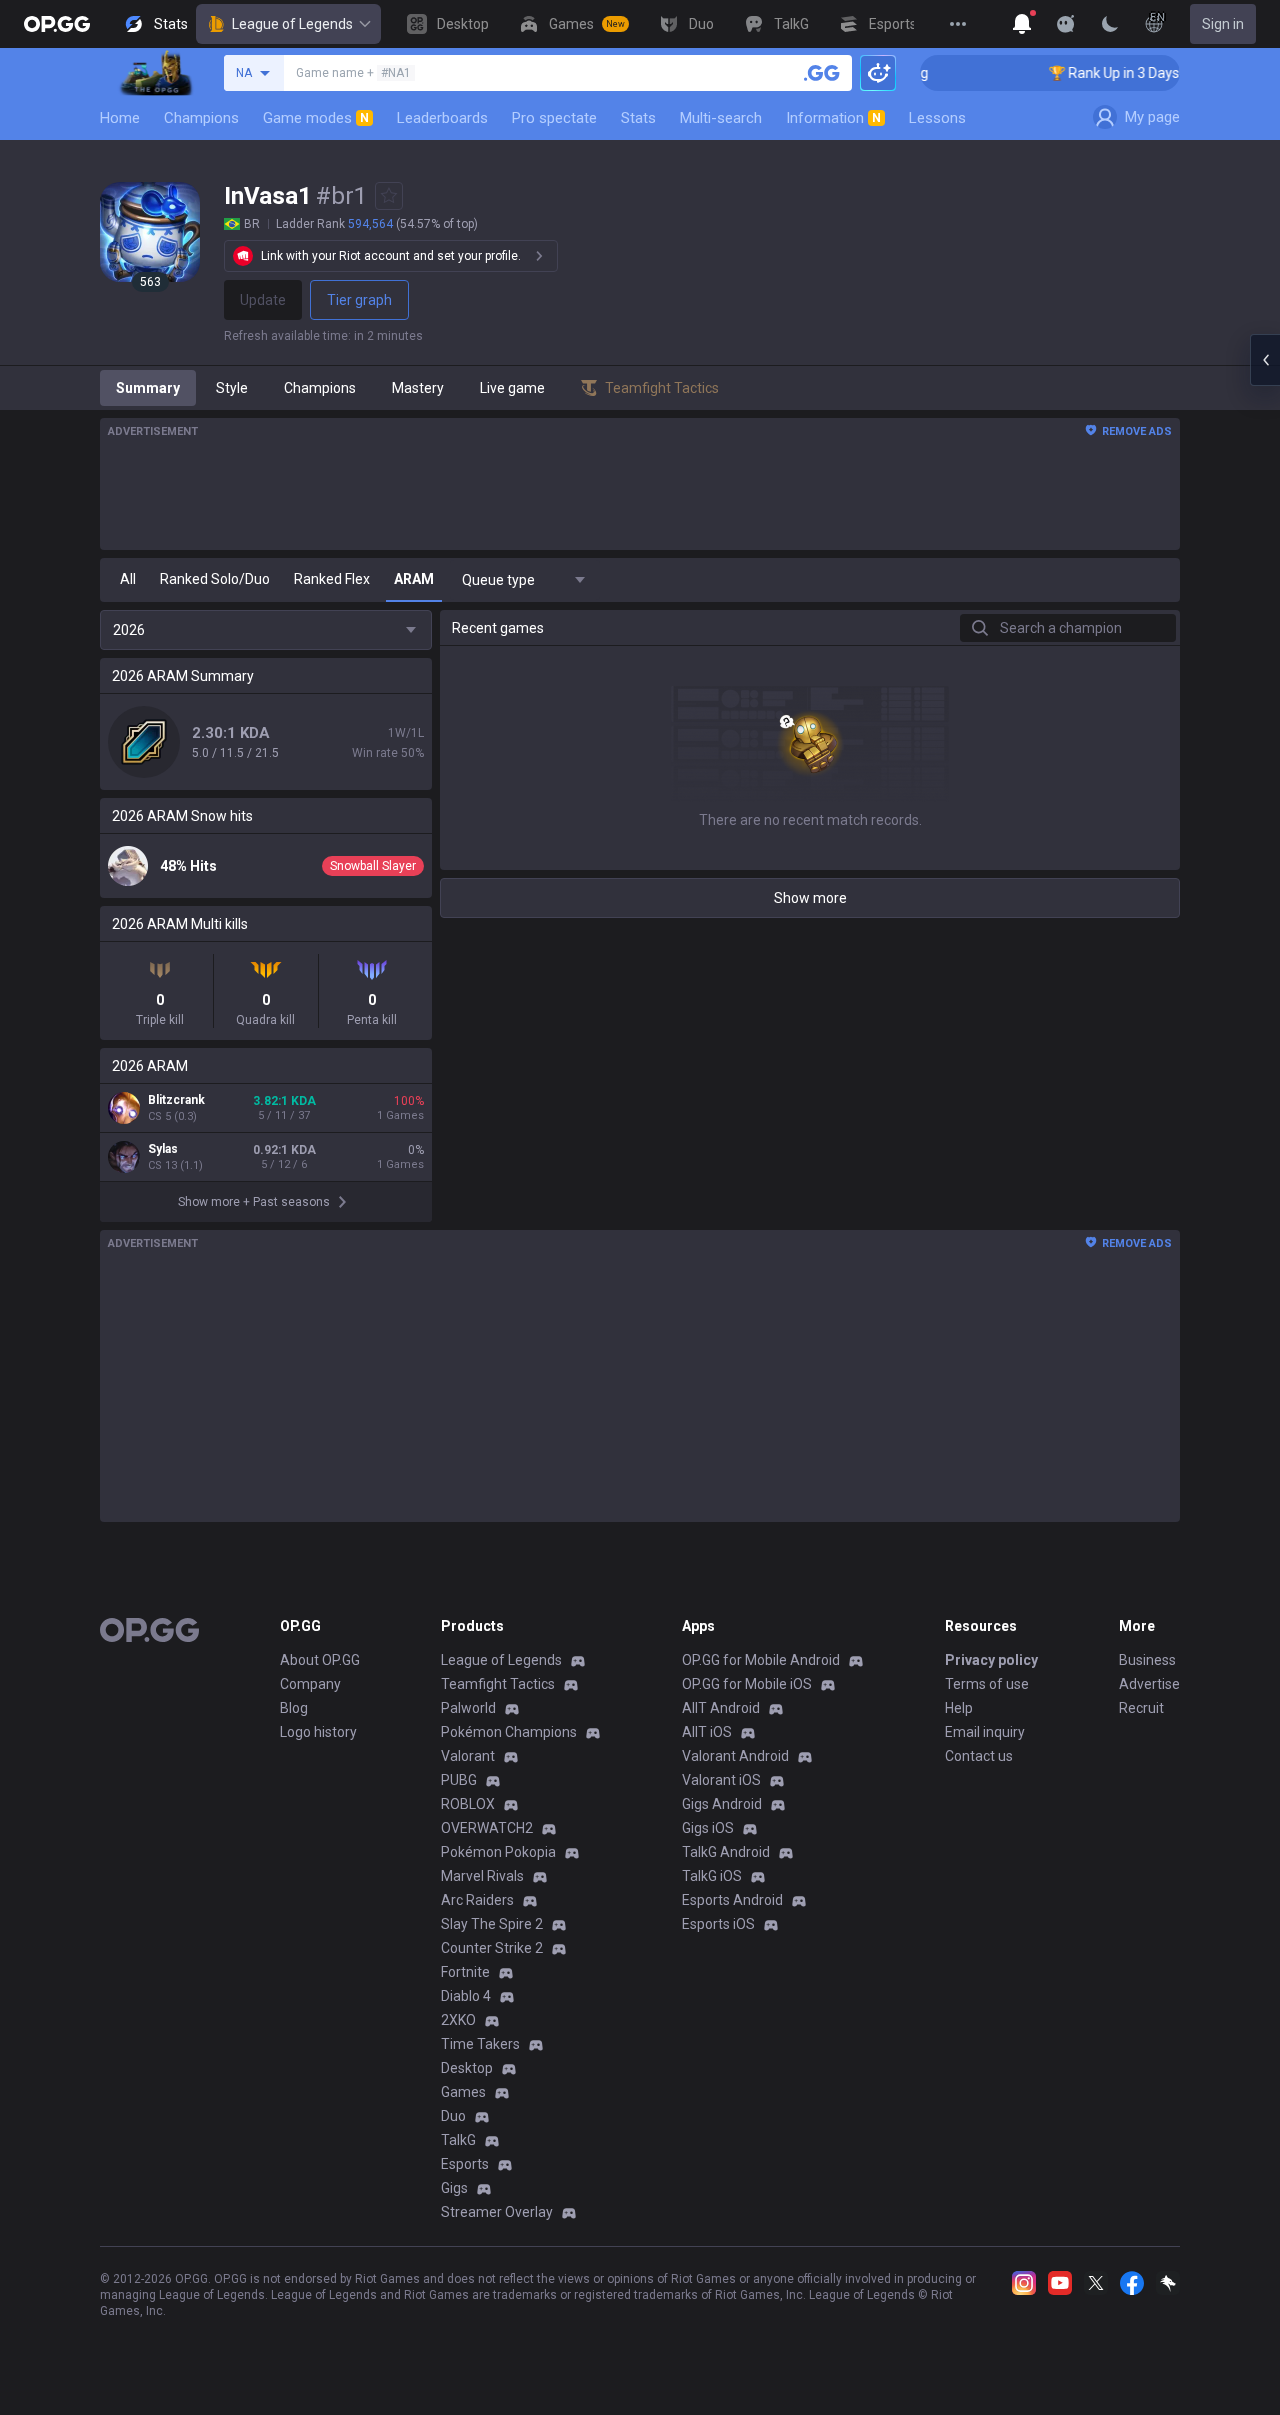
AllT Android (721, 1708)
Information (833, 118)
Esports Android (732, 1900)
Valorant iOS (721, 1780)
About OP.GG (320, 1660)
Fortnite (465, 1972)
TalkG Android (726, 1852)
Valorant (468, 1756)
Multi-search (721, 118)
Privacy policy (991, 1660)
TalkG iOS (712, 1876)
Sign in (1223, 24)
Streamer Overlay (497, 2212)
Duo (453, 2116)
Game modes (316, 118)
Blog (294, 1708)
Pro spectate (554, 118)
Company (310, 1684)
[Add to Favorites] (389, 196)
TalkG (458, 2140)
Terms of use (987, 1684)
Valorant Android (735, 1756)
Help (959, 1708)
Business (1147, 1660)
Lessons (937, 118)
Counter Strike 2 (492, 1948)
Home (120, 118)
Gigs (454, 2188)
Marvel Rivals (482, 1876)
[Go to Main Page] (57, 24)
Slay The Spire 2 (492, 1924)
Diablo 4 (466, 1996)
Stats (638, 118)
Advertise (1149, 1684)
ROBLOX (468, 1804)
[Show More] (1022, 24)
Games (463, 2092)
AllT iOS (707, 1732)
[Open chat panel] (1265, 360)
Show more (810, 898)
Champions (201, 118)
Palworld (468, 1708)
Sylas (163, 1149)
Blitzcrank (176, 1100)
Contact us (979, 1756)
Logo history (318, 1732)
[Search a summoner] (822, 73)
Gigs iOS (708, 1828)
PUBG (459, 1780)
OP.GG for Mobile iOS (747, 1684)
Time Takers (480, 2044)
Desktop (467, 2068)
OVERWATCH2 (487, 1828)
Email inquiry (985, 1732)
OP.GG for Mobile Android (761, 1660)
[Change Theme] (1110, 24)
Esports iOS (718, 1924)
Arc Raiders (477, 1900)
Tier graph (359, 300)
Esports (465, 2164)
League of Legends (292, 24)
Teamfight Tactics (498, 1684)
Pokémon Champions (509, 1732)
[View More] (958, 24)
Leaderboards (442, 118)
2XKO (458, 2020)
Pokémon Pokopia (498, 1852)
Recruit (1141, 1708)
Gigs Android (722, 1804)
